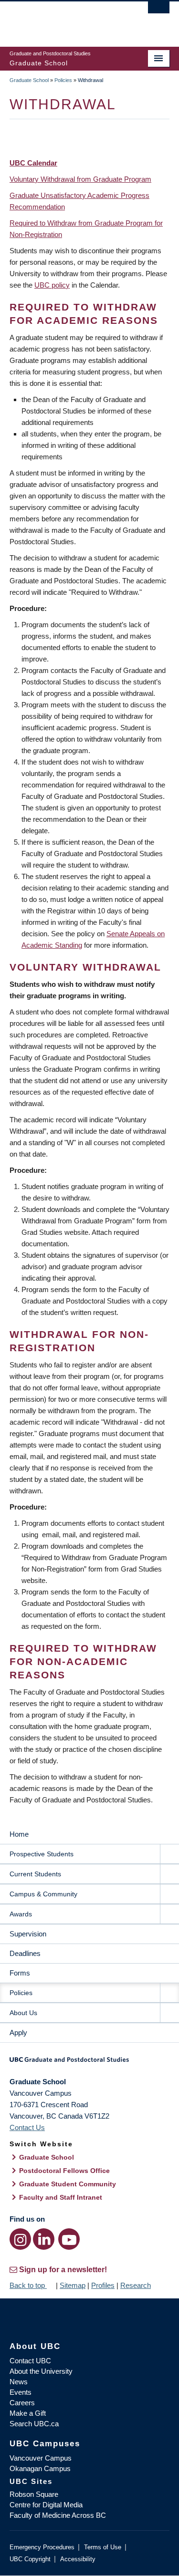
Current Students (35, 1874)
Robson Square (34, 2494)
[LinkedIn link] (44, 2239)
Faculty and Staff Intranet (61, 2197)
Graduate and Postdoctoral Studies (89, 2063)
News (19, 2382)
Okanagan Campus (40, 2468)
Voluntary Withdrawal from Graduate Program (80, 179)
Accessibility (78, 2559)
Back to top (28, 2285)
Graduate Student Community (68, 2184)
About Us (23, 2013)
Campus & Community (43, 1894)
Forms (20, 1973)
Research (136, 2285)
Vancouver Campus (41, 2458)
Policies (63, 80)
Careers (22, 2403)
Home (19, 1834)
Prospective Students (42, 1854)
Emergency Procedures (42, 2547)
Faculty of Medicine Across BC (58, 2515)
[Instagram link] (20, 2239)
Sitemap (73, 2285)
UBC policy (52, 285)
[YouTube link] (69, 2239)
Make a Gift (28, 2413)
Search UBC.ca (34, 2424)
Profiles (103, 2285)
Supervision (28, 1934)
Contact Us (27, 2127)
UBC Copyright (30, 2559)
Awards (21, 1914)
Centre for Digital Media (46, 2505)
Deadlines (25, 1953)
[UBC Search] (159, 12)
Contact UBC (30, 2361)
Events (21, 2392)
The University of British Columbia (66, 20)
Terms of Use (103, 2547)
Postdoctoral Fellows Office (64, 2171)
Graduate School (29, 80)
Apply (18, 2033)
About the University (41, 2371)
